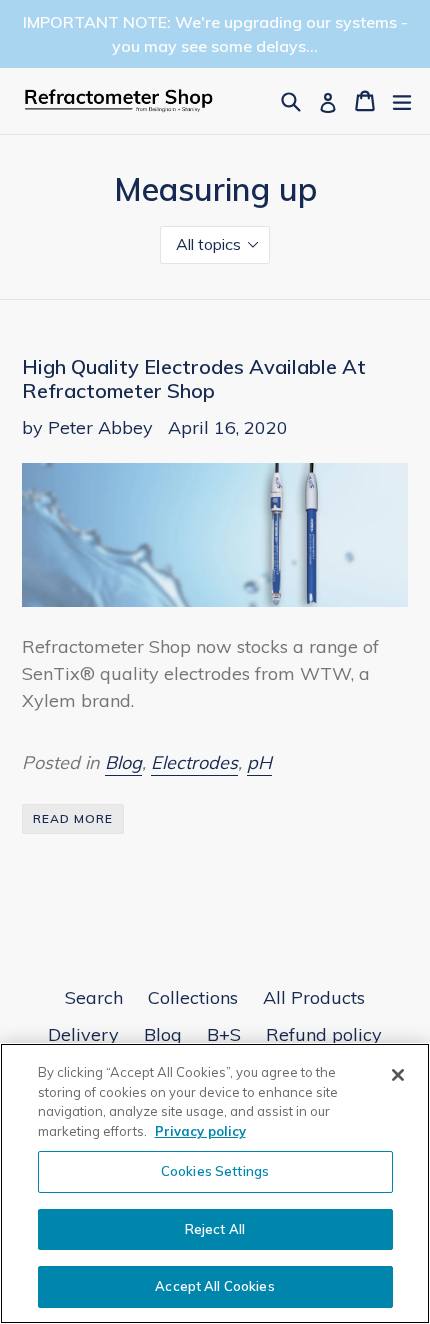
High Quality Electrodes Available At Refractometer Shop (194, 378)
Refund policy (324, 1034)
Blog (123, 762)
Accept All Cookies (214, 1286)
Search (94, 997)
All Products (314, 997)
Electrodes (194, 762)
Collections (193, 997)
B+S (224, 1034)
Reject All (215, 1229)
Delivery (83, 1034)
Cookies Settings (215, 1171)
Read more (73, 818)
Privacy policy (200, 1131)
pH (259, 762)
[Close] (398, 1075)
